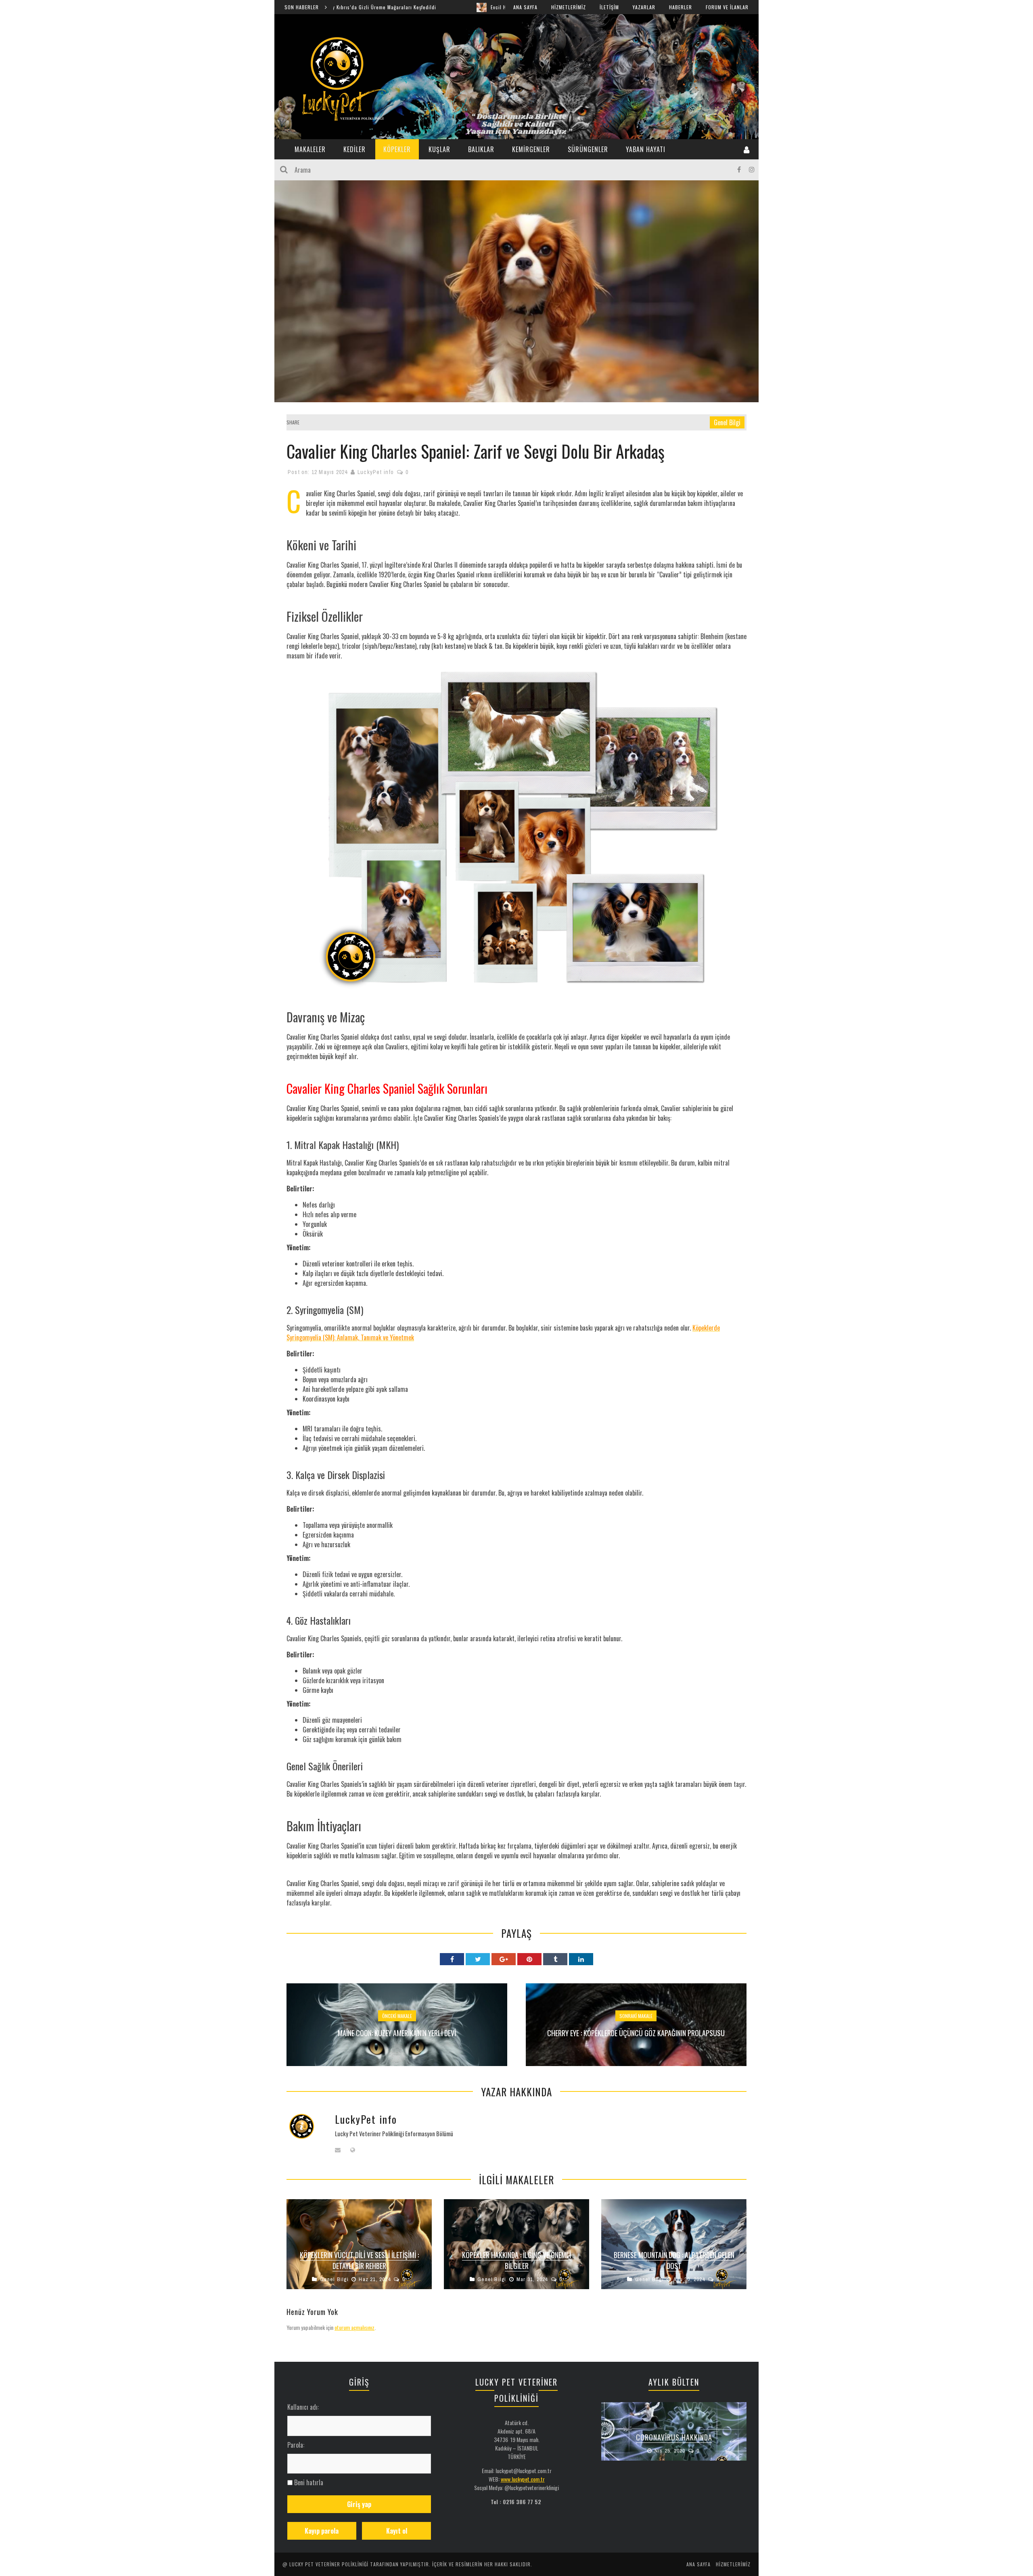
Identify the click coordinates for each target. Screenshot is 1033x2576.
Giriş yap (359, 2504)
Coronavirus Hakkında (674, 2437)
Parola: (296, 2445)
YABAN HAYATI (646, 149)
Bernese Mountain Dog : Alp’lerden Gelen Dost (674, 2260)
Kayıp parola (322, 2531)
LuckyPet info (376, 472)
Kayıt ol (397, 2531)
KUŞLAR (439, 149)
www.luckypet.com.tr (523, 2479)
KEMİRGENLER (531, 149)
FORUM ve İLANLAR (727, 7)
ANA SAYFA (525, 7)
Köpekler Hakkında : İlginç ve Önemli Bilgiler (516, 2260)
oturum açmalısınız (354, 2327)
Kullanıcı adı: (303, 2407)
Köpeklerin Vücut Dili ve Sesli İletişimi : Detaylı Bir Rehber (359, 2260)
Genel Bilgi (727, 422)
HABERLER (681, 7)
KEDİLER (354, 149)
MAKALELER (310, 149)
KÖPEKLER (397, 149)
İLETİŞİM (609, 7)
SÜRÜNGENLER (588, 149)
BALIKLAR (481, 149)
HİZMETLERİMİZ (569, 7)
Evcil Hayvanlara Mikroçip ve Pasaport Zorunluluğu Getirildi (409, 7)
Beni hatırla (309, 2482)
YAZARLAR (644, 7)
